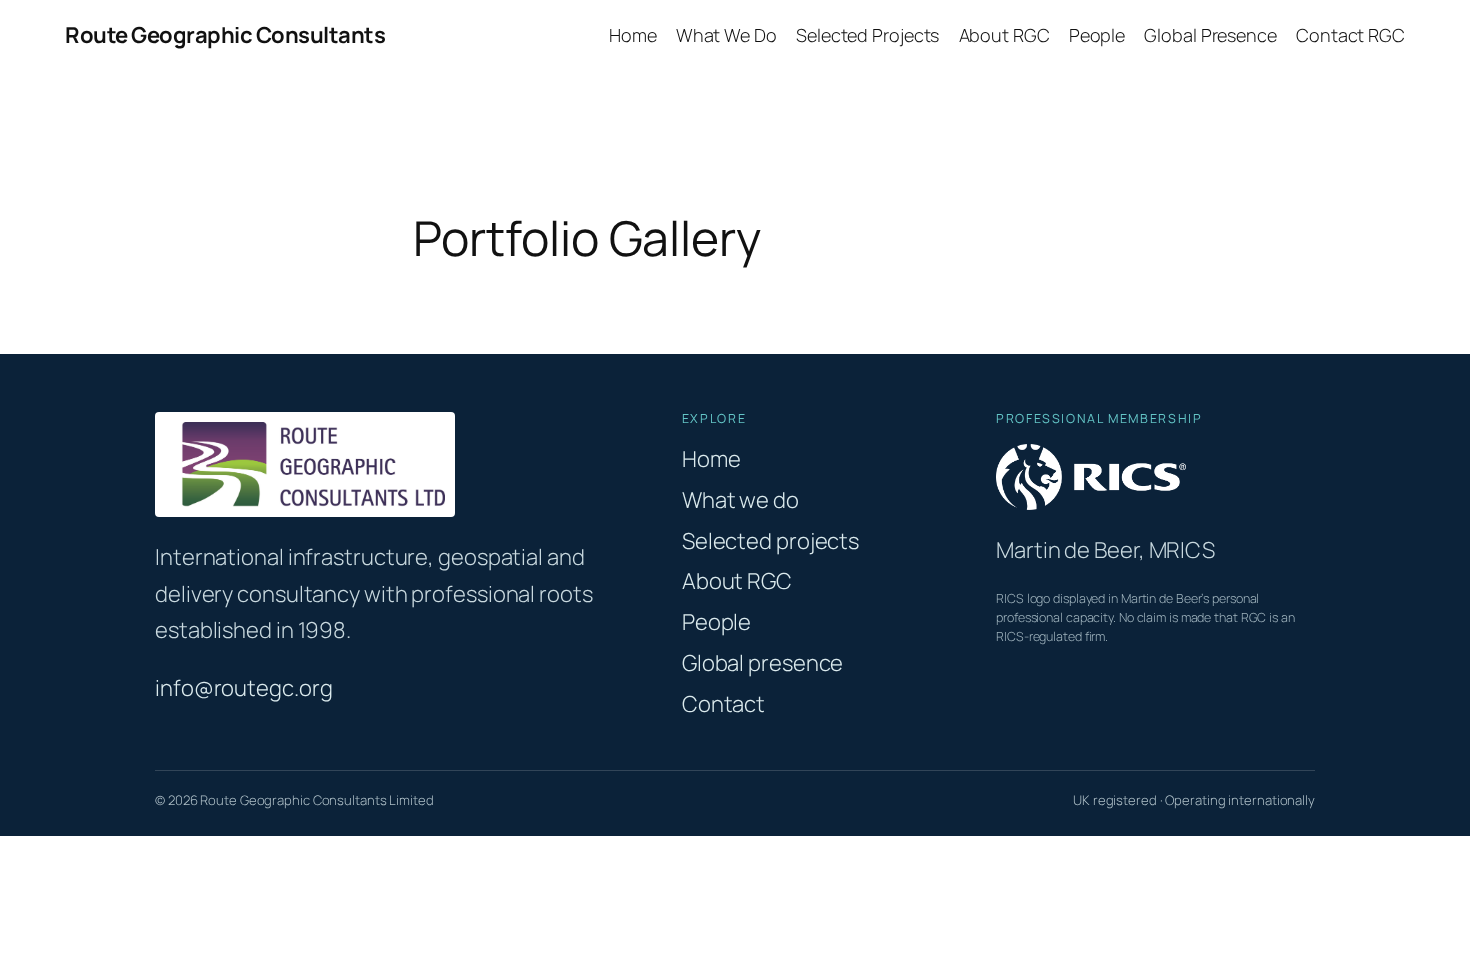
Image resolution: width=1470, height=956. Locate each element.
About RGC (737, 581)
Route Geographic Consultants (225, 35)
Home (711, 459)
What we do (740, 500)
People (716, 622)
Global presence (763, 663)
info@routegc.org (243, 688)
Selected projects (770, 541)
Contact (723, 704)
